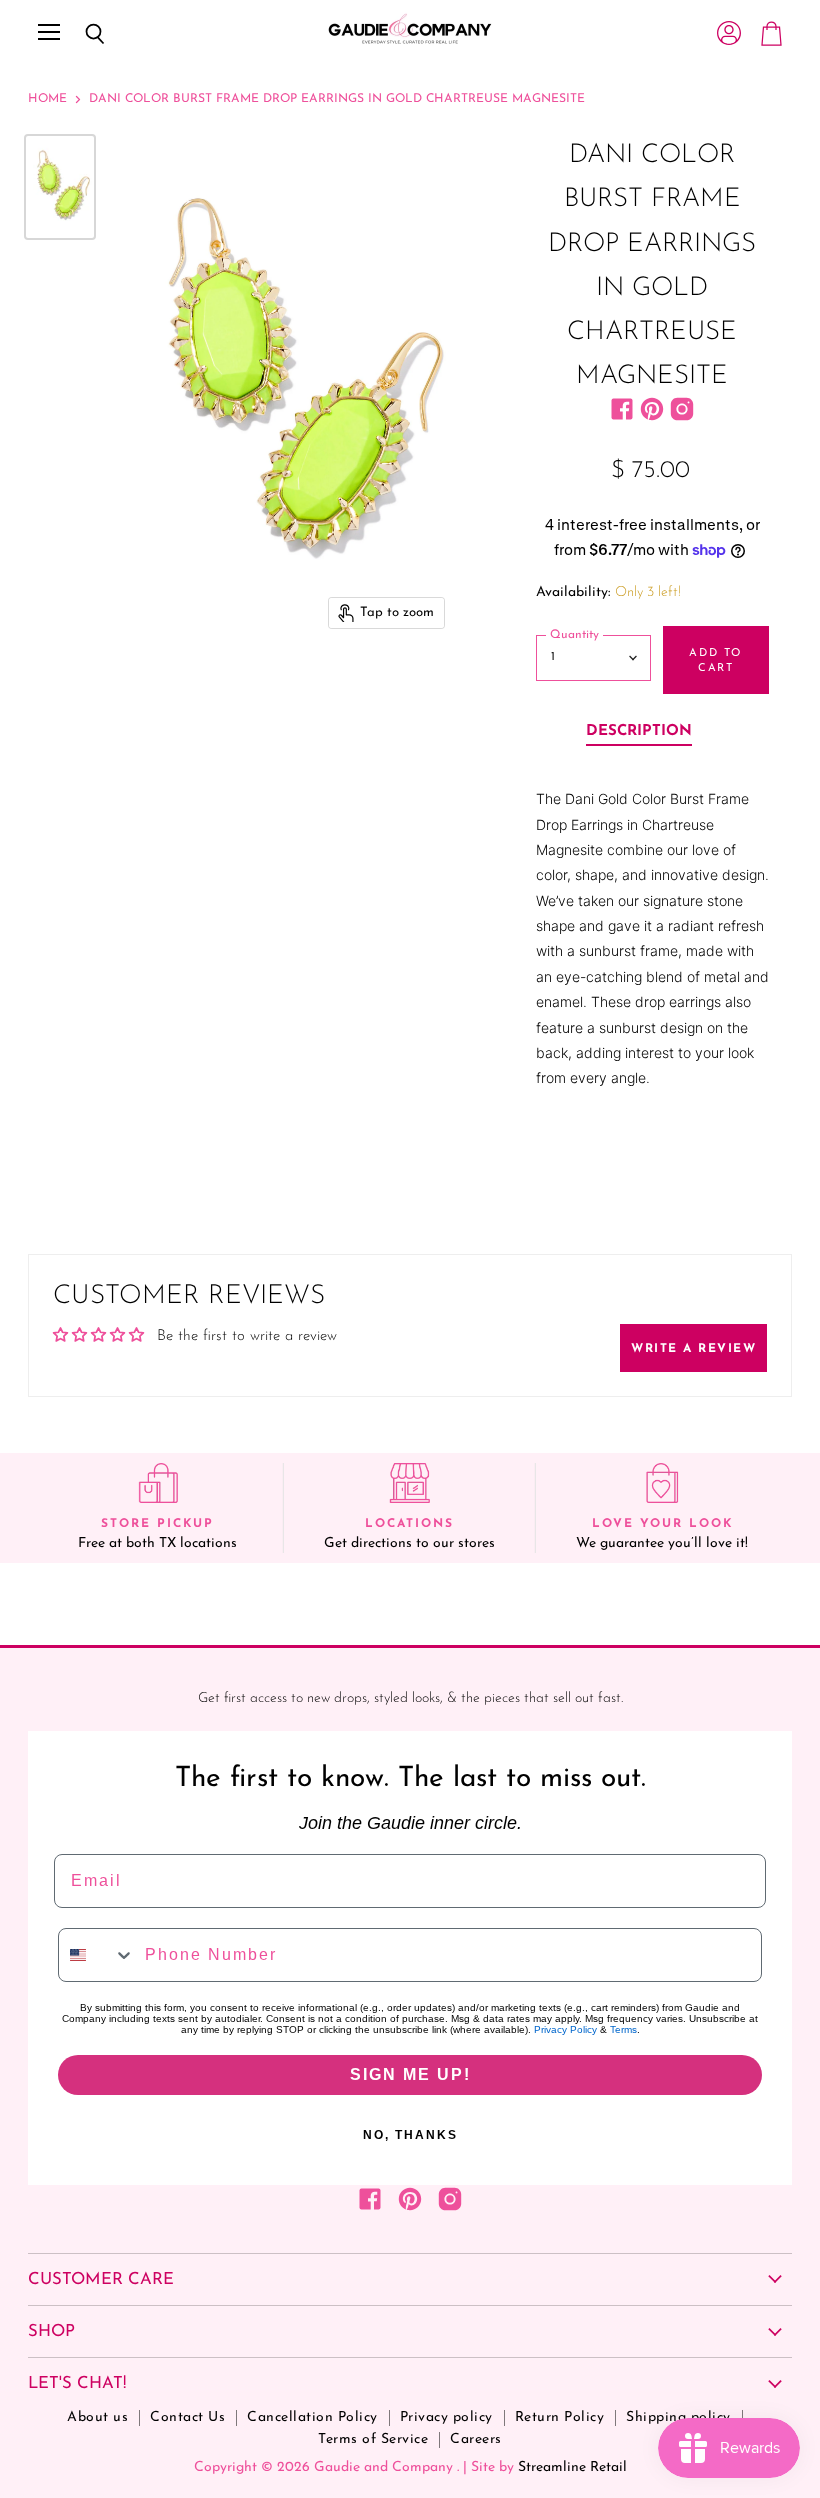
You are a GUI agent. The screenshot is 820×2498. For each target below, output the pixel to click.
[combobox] (97, 1955)
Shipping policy (678, 2417)
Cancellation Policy (312, 2417)
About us (97, 2417)
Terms (623, 2029)
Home (47, 99)
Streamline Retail (572, 2467)
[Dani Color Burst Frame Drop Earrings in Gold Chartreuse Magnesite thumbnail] (60, 186)
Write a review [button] (693, 1349)
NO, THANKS (410, 2135)
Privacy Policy (565, 2029)
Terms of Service (373, 2439)
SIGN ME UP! (410, 2074)
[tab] (639, 733)
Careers (476, 2439)
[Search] (80, 34)
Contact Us (187, 2417)
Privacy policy (446, 2417)
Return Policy (560, 2417)
